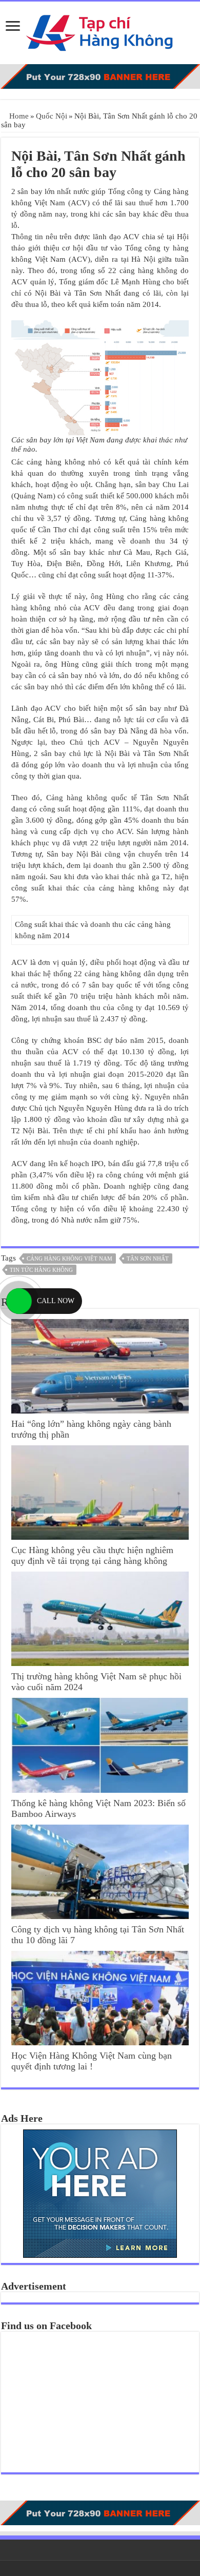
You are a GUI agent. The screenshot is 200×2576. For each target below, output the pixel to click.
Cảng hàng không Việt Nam (69, 1258)
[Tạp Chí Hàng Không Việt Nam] (100, 31)
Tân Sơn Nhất (148, 1258)
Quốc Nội (52, 116)
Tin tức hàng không (41, 1270)
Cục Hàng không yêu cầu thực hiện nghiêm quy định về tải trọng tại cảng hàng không (92, 1555)
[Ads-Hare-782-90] (100, 75)
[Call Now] (19, 1301)
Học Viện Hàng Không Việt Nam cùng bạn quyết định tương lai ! (92, 2061)
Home (18, 116)
